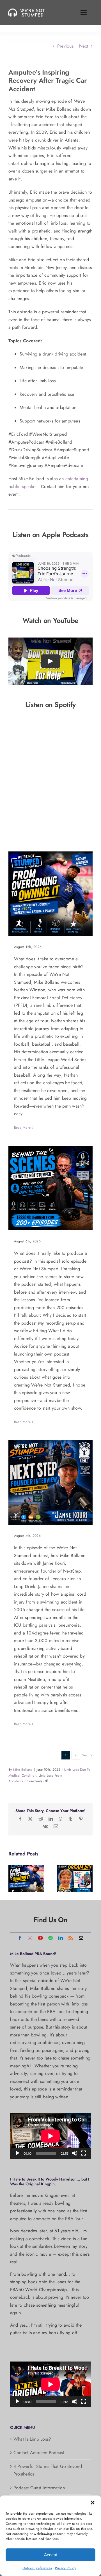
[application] (50, 2136)
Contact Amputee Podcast (39, 2453)
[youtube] (40, 1938)
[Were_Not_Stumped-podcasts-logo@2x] (28, 10)
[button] (93, 2503)
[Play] (17, 2153)
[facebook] (20, 1938)
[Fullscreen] (84, 2153)
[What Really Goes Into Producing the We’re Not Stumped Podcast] (50, 1188)
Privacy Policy (65, 2568)
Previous (65, 46)
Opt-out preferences (37, 2568)
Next (84, 46)
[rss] (71, 1938)
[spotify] (50, 1938)
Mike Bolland (23, 1770)
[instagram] (30, 1938)
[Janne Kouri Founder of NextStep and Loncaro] (50, 1482)
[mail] (81, 1938)
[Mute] (75, 2153)
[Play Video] (50, 661)
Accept (50, 2555)
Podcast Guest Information (39, 2488)
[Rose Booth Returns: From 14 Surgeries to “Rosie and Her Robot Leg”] (75, 1879)
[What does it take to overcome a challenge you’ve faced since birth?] (50, 894)
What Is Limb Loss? (32, 2439)
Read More (22, 1128)
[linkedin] (61, 1938)
